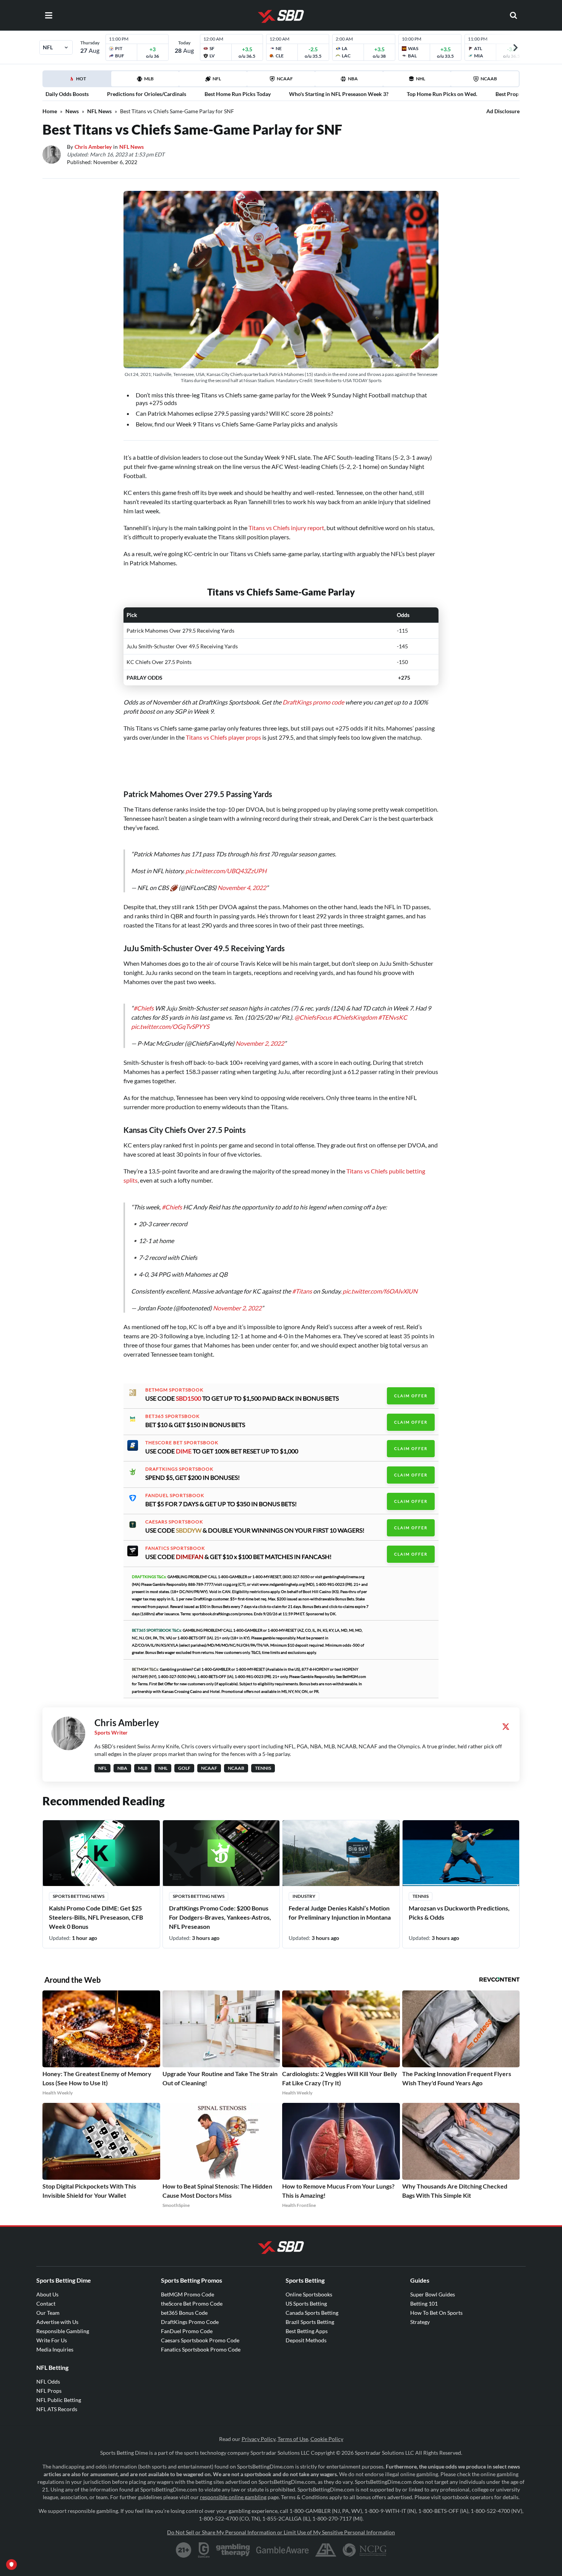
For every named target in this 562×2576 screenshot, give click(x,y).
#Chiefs (144, 1000)
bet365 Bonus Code (184, 2305)
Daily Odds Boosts (67, 94)
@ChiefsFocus (313, 1010)
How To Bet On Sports (436, 2305)
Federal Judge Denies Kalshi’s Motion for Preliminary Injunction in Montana (340, 1905)
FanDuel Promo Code (187, 2323)
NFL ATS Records (57, 2401)
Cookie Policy (327, 2431)
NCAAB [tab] (489, 79)
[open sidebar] (49, 15)
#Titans (302, 1283)
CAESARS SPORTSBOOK (174, 1514)
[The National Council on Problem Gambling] (365, 2542)
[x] (506, 1719)
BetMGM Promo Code (188, 2287)
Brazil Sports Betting (310, 2314)
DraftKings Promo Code (190, 2314)
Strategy (420, 2314)
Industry (304, 1888)
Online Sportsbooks (309, 2287)
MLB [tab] (149, 79)
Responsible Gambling (63, 2323)
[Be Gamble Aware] (283, 2542)
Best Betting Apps (307, 2323)
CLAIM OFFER (411, 1388)
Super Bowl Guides (433, 2287)
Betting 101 (424, 2296)
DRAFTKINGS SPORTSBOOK (179, 1461)
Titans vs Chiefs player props (223, 737)
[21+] (184, 2542)
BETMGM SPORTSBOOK (174, 1382)
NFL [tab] (217, 79)
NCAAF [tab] (285, 79)
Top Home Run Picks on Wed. (442, 94)
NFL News (99, 111)
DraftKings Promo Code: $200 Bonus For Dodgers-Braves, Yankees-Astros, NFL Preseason (220, 1910)
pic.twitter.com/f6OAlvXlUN (380, 1283)
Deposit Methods (306, 2333)
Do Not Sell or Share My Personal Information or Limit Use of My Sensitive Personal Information (281, 2525)
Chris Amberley (93, 147)
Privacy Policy (258, 2431)
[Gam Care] (204, 2542)
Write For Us (52, 2333)
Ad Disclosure (503, 111)
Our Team (48, 2305)
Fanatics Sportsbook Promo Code (201, 2342)
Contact (46, 2296)
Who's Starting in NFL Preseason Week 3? (339, 94)
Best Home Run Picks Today (238, 94)
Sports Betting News (79, 1888)
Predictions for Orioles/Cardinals (147, 94)
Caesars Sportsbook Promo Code (200, 2333)
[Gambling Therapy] (233, 2542)
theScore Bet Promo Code (192, 2296)
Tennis (421, 1888)
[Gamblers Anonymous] (326, 2542)
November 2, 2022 (260, 1036)
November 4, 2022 (242, 880)
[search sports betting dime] (513, 15)
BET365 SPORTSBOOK (172, 1409)
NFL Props (49, 2383)
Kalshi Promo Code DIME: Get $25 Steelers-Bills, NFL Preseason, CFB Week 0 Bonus (96, 1910)
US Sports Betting (306, 2296)
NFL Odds (48, 2374)
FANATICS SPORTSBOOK (175, 1541)
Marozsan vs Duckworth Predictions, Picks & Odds (459, 1905)
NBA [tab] (353, 79)
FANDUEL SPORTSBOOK (175, 1488)
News (72, 111)
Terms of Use (293, 2431)
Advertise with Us (57, 2314)
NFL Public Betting (59, 2392)
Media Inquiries (55, 2342)
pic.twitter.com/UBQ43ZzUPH (226, 863)
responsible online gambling (233, 2489)
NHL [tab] (421, 79)
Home (50, 111)
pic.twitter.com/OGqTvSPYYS (170, 1019)
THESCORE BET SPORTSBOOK (182, 1435)
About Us (47, 2287)
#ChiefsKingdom (355, 1010)
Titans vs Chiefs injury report (286, 528)
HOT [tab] (78, 81)
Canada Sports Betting (312, 2305)
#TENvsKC (393, 1010)
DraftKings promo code (313, 702)
